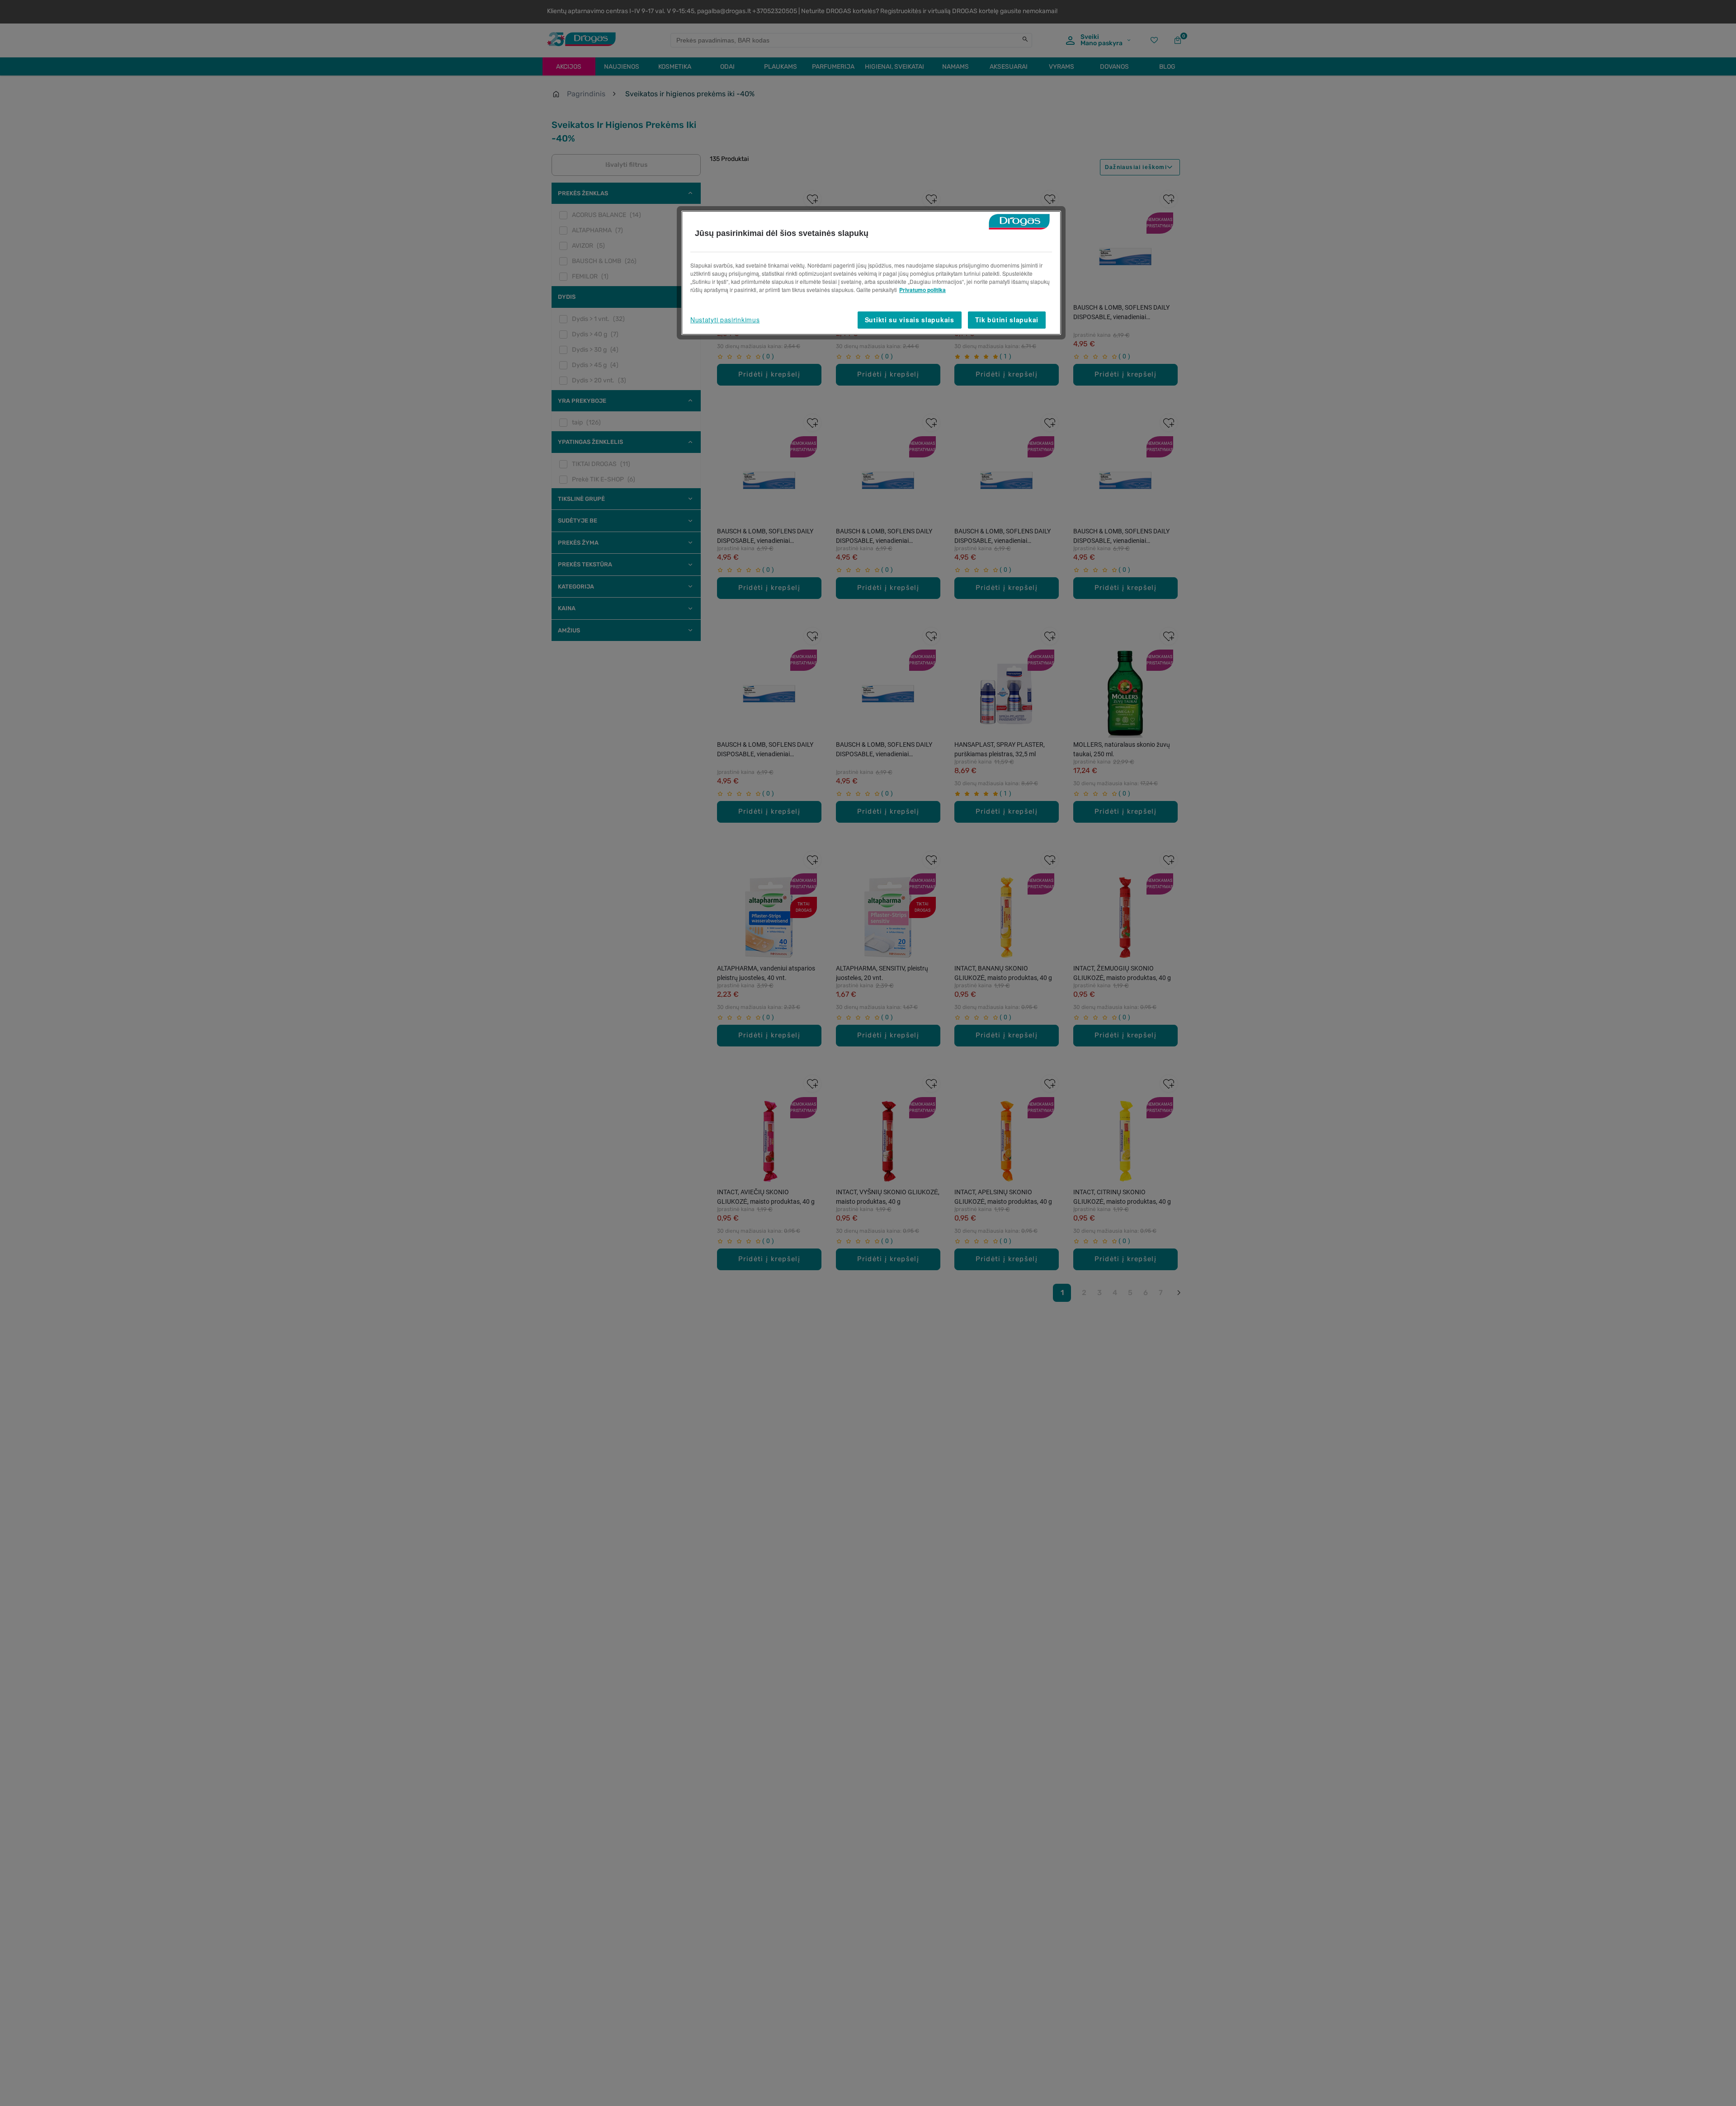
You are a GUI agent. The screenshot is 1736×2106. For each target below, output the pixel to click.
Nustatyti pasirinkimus (725, 320)
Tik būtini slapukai (1007, 320)
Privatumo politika (922, 290)
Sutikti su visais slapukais (910, 320)
